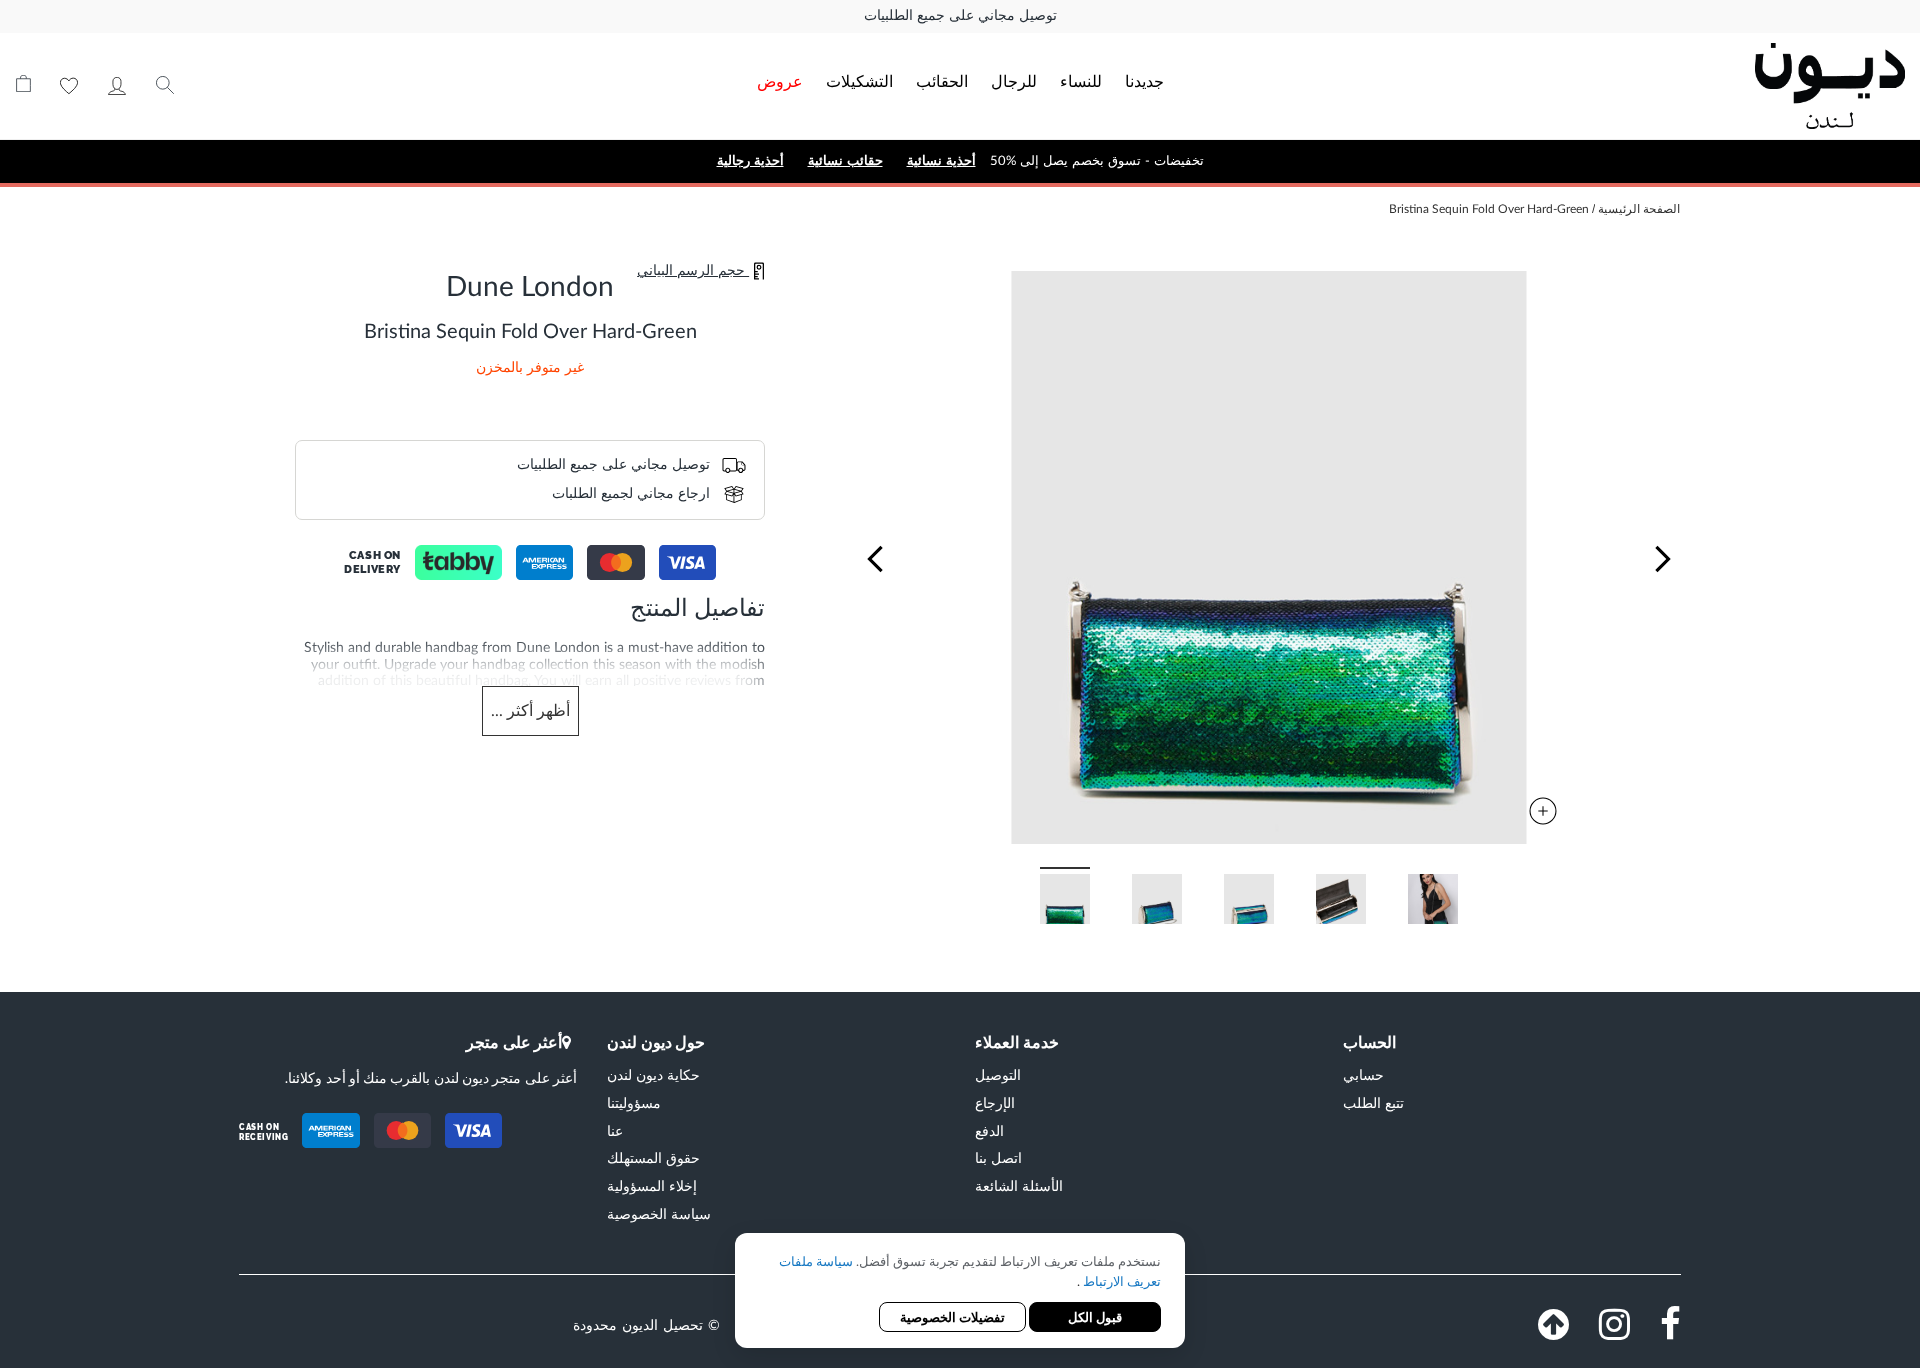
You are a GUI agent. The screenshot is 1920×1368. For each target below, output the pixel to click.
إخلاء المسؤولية (652, 1185)
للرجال (1014, 80)
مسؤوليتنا (634, 1102)
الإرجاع (995, 1102)
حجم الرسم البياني (693, 271)
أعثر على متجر (514, 1041)
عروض (780, 80)
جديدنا (1144, 80)
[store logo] (1716, 86)
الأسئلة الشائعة (1019, 1185)
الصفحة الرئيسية (1639, 209)
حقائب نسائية (845, 160)
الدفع (989, 1130)
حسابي (117, 86)
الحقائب (942, 80)
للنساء (1081, 80)
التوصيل (998, 1074)
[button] (875, 559)
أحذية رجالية (750, 160)
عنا (615, 1130)
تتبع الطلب (1373, 1102)
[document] (960, 1292)
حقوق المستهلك (653, 1157)
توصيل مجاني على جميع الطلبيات (960, 16)
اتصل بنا (998, 1157)
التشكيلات (859, 80)
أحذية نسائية (941, 160)
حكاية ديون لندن (653, 1074)
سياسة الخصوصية (659, 1213)
